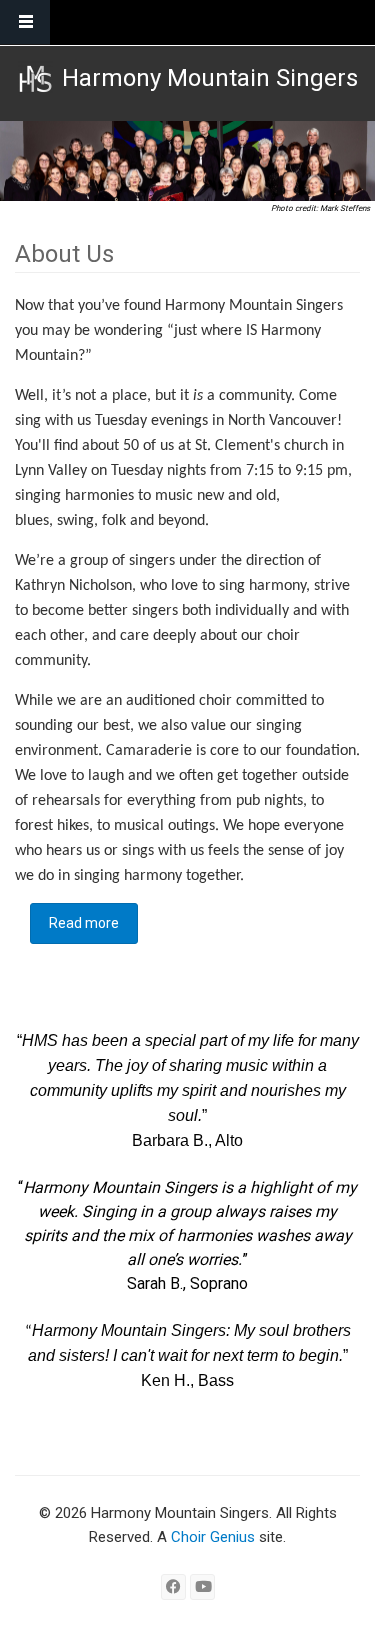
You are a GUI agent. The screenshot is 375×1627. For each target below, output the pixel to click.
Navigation (25, 22)
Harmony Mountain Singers (210, 78)
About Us (64, 254)
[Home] (35, 78)
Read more (93, 923)
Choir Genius (213, 1537)
